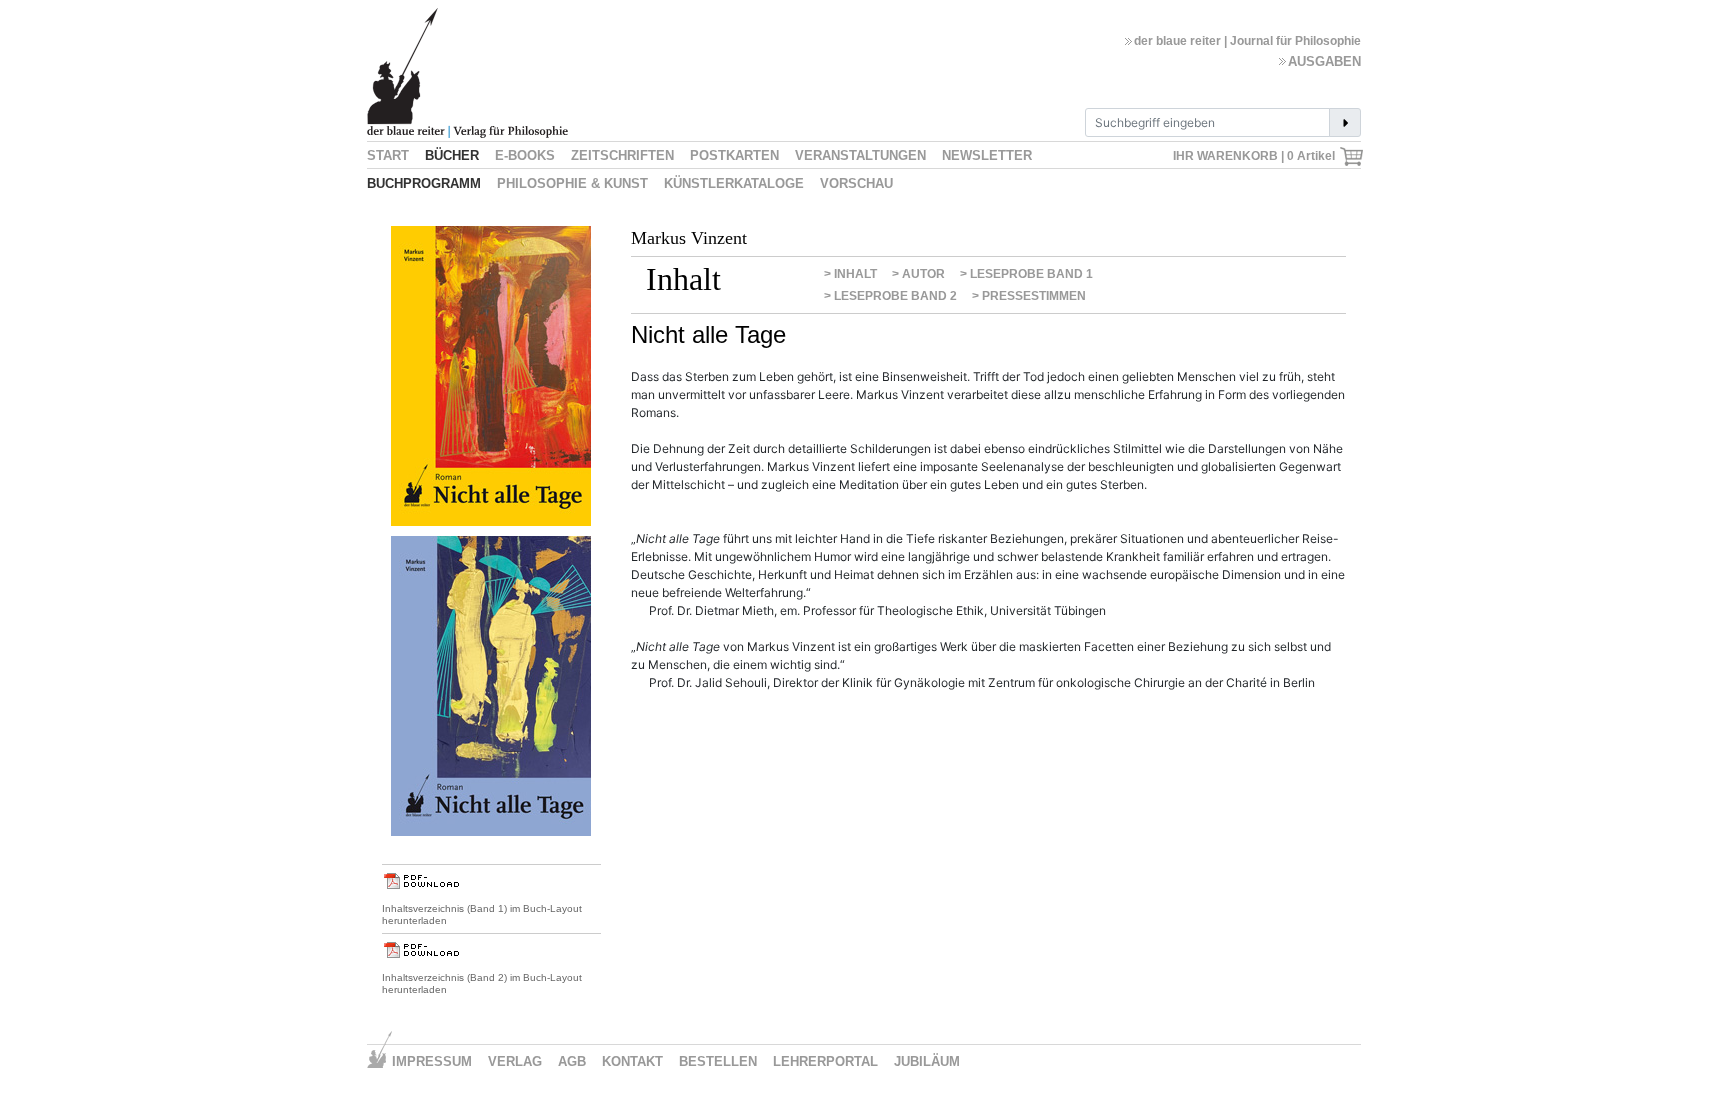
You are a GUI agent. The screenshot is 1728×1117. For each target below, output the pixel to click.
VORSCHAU (856, 183)
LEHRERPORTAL (825, 1061)
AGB (572, 1061)
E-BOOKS (525, 155)
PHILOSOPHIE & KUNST (572, 183)
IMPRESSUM (432, 1061)
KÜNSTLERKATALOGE (734, 183)
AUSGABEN (1324, 61)
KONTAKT (632, 1061)
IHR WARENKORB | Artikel (1255, 156)
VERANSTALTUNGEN (860, 155)
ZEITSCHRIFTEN (622, 155)
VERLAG (515, 1061)
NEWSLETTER (987, 155)
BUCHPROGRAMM (424, 183)
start (388, 155)
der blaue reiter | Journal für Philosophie (1247, 41)
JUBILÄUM (927, 1061)
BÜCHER (452, 155)
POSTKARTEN (734, 155)
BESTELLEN (718, 1061)
